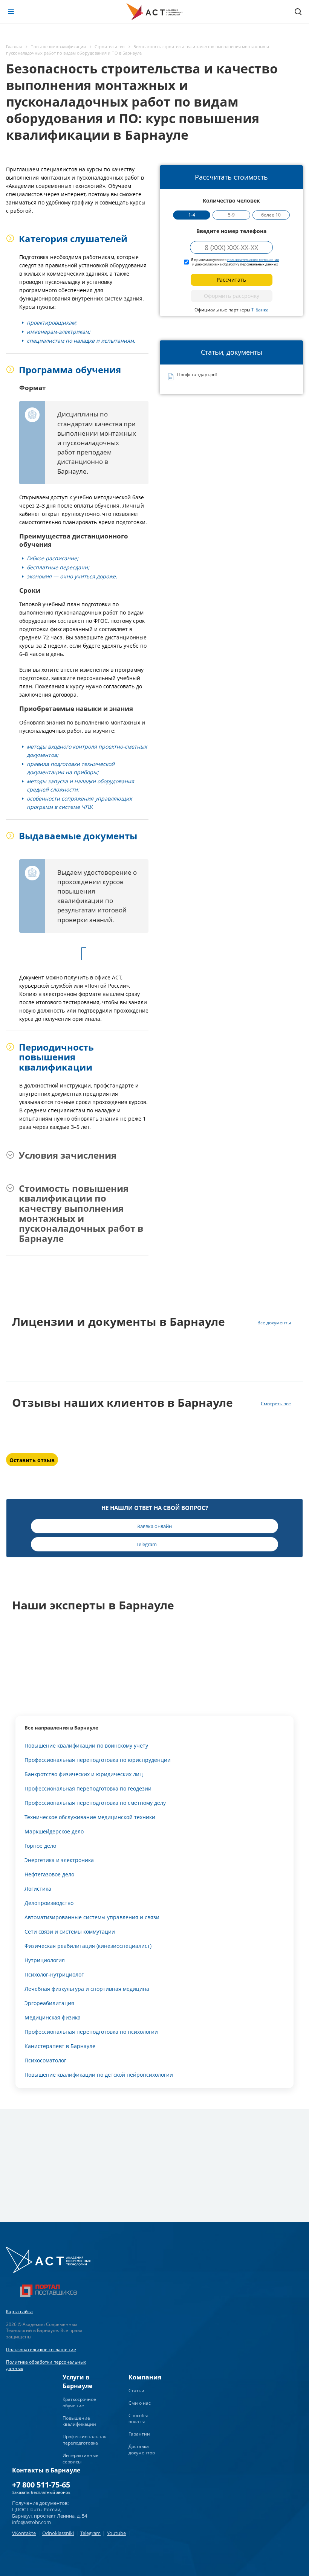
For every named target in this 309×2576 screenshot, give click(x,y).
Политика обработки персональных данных (46, 2365)
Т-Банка (260, 310)
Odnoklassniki (58, 2533)
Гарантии (139, 2434)
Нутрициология (45, 1960)
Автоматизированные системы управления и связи (92, 1917)
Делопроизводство (49, 1903)
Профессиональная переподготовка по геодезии (88, 1788)
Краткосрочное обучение (79, 2402)
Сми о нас (140, 2403)
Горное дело (40, 1846)
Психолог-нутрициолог (54, 1974)
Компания (145, 2377)
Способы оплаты (138, 2419)
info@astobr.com (31, 2522)
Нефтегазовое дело (49, 1874)
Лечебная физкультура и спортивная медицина (87, 1989)
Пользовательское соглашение (41, 2350)
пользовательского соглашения (253, 260)
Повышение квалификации (79, 2421)
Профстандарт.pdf (197, 375)
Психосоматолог (45, 2060)
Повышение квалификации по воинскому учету (86, 1746)
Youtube (116, 2533)
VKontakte (24, 2533)
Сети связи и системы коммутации (70, 1932)
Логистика (38, 1889)
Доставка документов (142, 2449)
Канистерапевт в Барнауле (60, 2046)
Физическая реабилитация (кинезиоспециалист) (88, 1946)
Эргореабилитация (49, 2003)
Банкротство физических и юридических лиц (84, 1774)
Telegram (90, 2533)
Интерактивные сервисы (80, 2459)
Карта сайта (19, 2311)
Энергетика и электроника (59, 1860)
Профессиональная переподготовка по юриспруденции (98, 1760)
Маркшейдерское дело (54, 1831)
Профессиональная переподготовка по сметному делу (95, 1803)
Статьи (136, 2391)
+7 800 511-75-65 (41, 2485)
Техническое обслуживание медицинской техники (90, 1817)
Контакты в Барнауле (46, 2470)
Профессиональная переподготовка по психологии (91, 2032)
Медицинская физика (53, 2017)
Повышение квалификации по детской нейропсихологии (99, 2075)
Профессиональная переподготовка (85, 2440)
